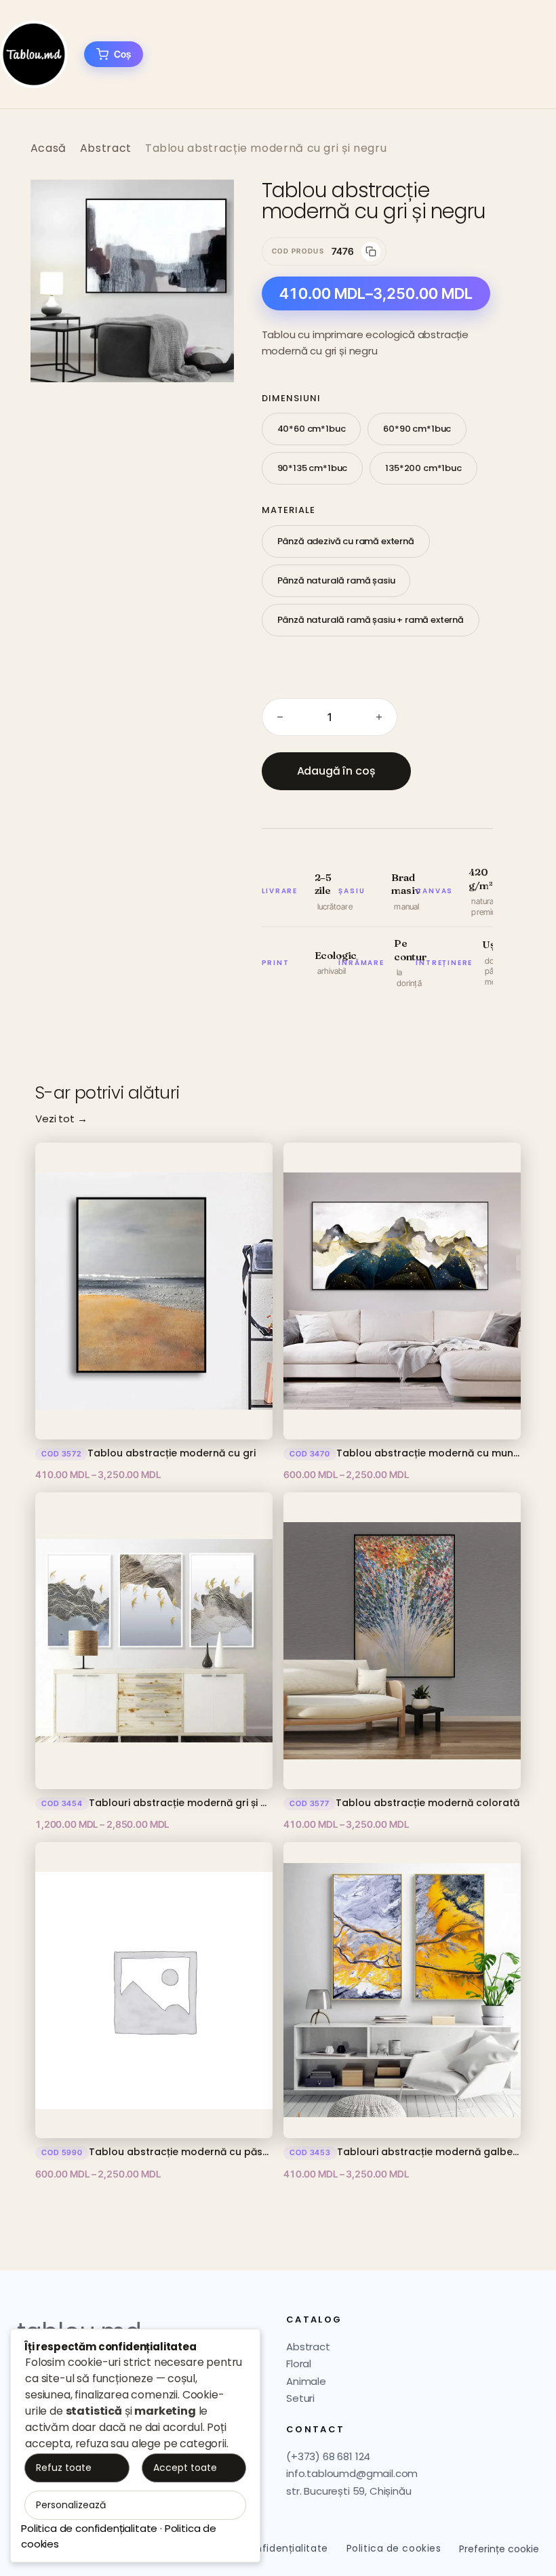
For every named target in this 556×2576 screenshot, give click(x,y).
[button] (210, 204)
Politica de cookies (394, 2548)
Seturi (300, 2398)
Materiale (289, 510)
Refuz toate (64, 2468)
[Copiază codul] (371, 251)
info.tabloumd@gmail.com (352, 2473)
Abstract (106, 148)
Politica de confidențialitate (89, 2528)
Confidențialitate (285, 2548)
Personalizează (71, 2505)
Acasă (48, 148)
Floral (299, 2364)
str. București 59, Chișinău (349, 2491)
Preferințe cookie (499, 2549)
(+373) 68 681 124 (328, 2456)
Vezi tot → (61, 1119)
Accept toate (185, 2468)
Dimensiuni (291, 398)
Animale (306, 2381)
